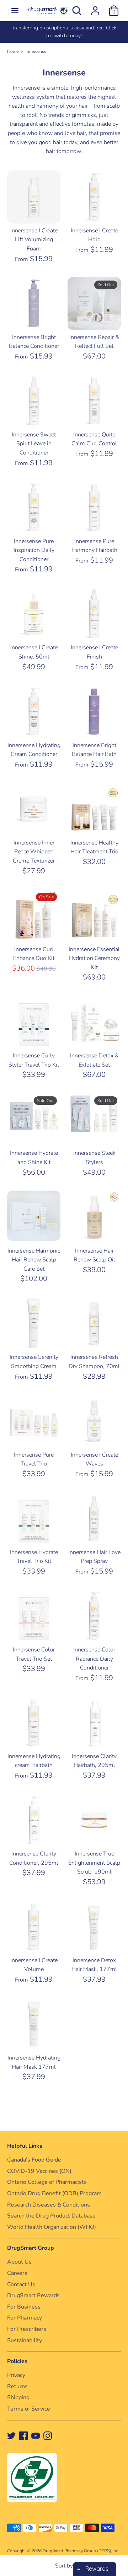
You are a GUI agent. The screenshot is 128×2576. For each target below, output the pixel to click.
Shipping (18, 2397)
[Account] (95, 8)
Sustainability (25, 2340)
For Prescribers (27, 2329)
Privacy (16, 2375)
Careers (17, 2273)
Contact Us (21, 2284)
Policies (17, 2361)
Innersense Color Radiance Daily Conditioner (94, 1659)
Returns (17, 2386)
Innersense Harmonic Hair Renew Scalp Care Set (34, 1260)
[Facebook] (23, 2435)
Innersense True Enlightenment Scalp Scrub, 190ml (94, 1863)
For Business (24, 2307)
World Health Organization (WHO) (52, 2227)
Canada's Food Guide (34, 2160)
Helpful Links (25, 2146)
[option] (64, 32)
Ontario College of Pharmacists (47, 2182)
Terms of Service (29, 2409)
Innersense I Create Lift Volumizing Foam (34, 240)
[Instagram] (48, 2435)
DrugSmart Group (31, 2248)
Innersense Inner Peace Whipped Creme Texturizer (34, 852)
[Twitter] (11, 2435)
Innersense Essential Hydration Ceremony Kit (94, 958)
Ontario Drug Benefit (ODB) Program (54, 2193)
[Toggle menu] (15, 11)
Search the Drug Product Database (51, 2216)
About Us (19, 2262)
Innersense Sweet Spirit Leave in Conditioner (34, 444)
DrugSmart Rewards (33, 2295)
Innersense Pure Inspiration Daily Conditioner (34, 550)
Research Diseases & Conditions (49, 2205)
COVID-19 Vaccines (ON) (39, 2171)
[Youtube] (36, 2435)
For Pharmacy (25, 2318)
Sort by (64, 2566)
